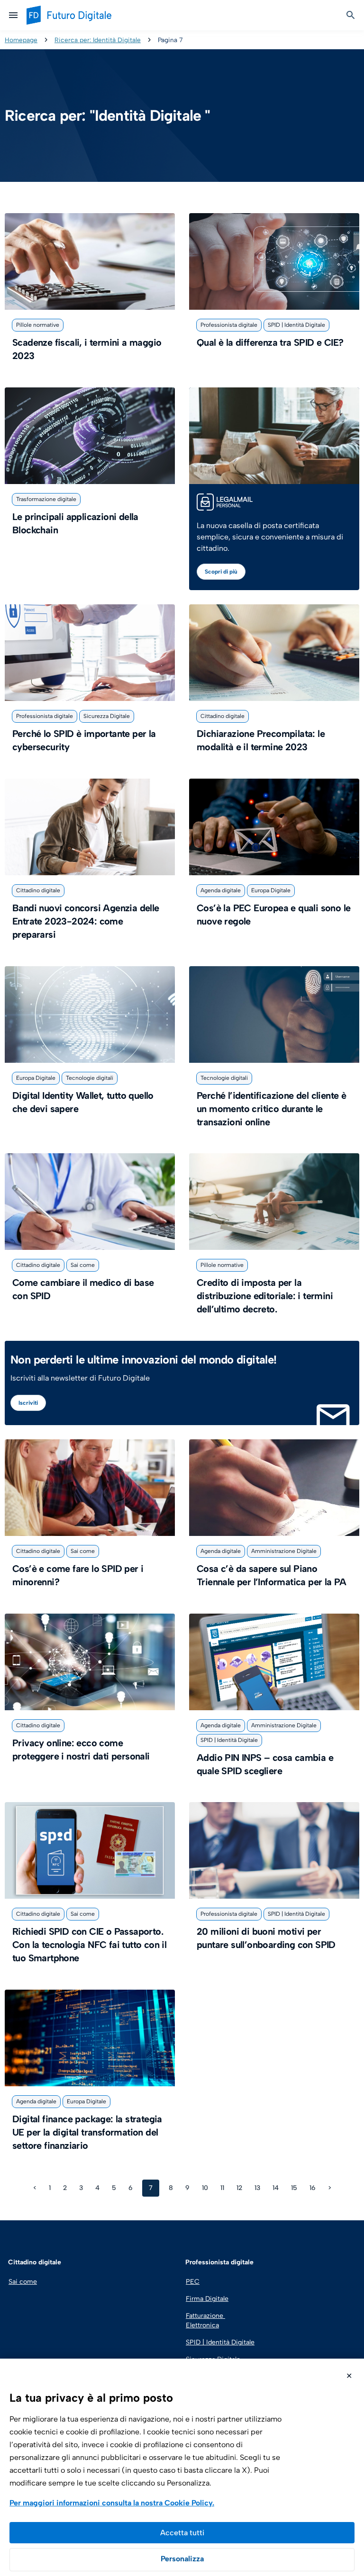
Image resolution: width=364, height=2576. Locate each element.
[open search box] (351, 15)
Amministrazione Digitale (284, 1551)
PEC (193, 2282)
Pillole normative (38, 325)
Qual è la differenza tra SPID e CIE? (270, 342)
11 (223, 2186)
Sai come (83, 1265)
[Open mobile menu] (13, 15)
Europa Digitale (271, 890)
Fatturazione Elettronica (205, 2320)
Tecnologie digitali (90, 1078)
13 (259, 2186)
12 (241, 2186)
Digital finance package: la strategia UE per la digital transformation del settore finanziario (87, 2132)
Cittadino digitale (223, 716)
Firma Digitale (207, 2299)
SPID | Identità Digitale (296, 325)
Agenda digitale (221, 890)
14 (277, 2186)
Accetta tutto (182, 2533)
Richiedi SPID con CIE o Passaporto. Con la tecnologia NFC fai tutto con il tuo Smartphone (89, 1945)
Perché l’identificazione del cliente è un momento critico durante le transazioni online (271, 1109)
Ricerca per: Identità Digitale (98, 40)
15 (295, 2186)
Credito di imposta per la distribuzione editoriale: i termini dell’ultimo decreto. (265, 1296)
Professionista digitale (229, 325)
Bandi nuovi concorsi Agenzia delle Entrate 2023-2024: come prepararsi (86, 921)
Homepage (21, 40)
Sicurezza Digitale (107, 716)
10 (206, 2186)
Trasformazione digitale (46, 499)
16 (314, 2186)
